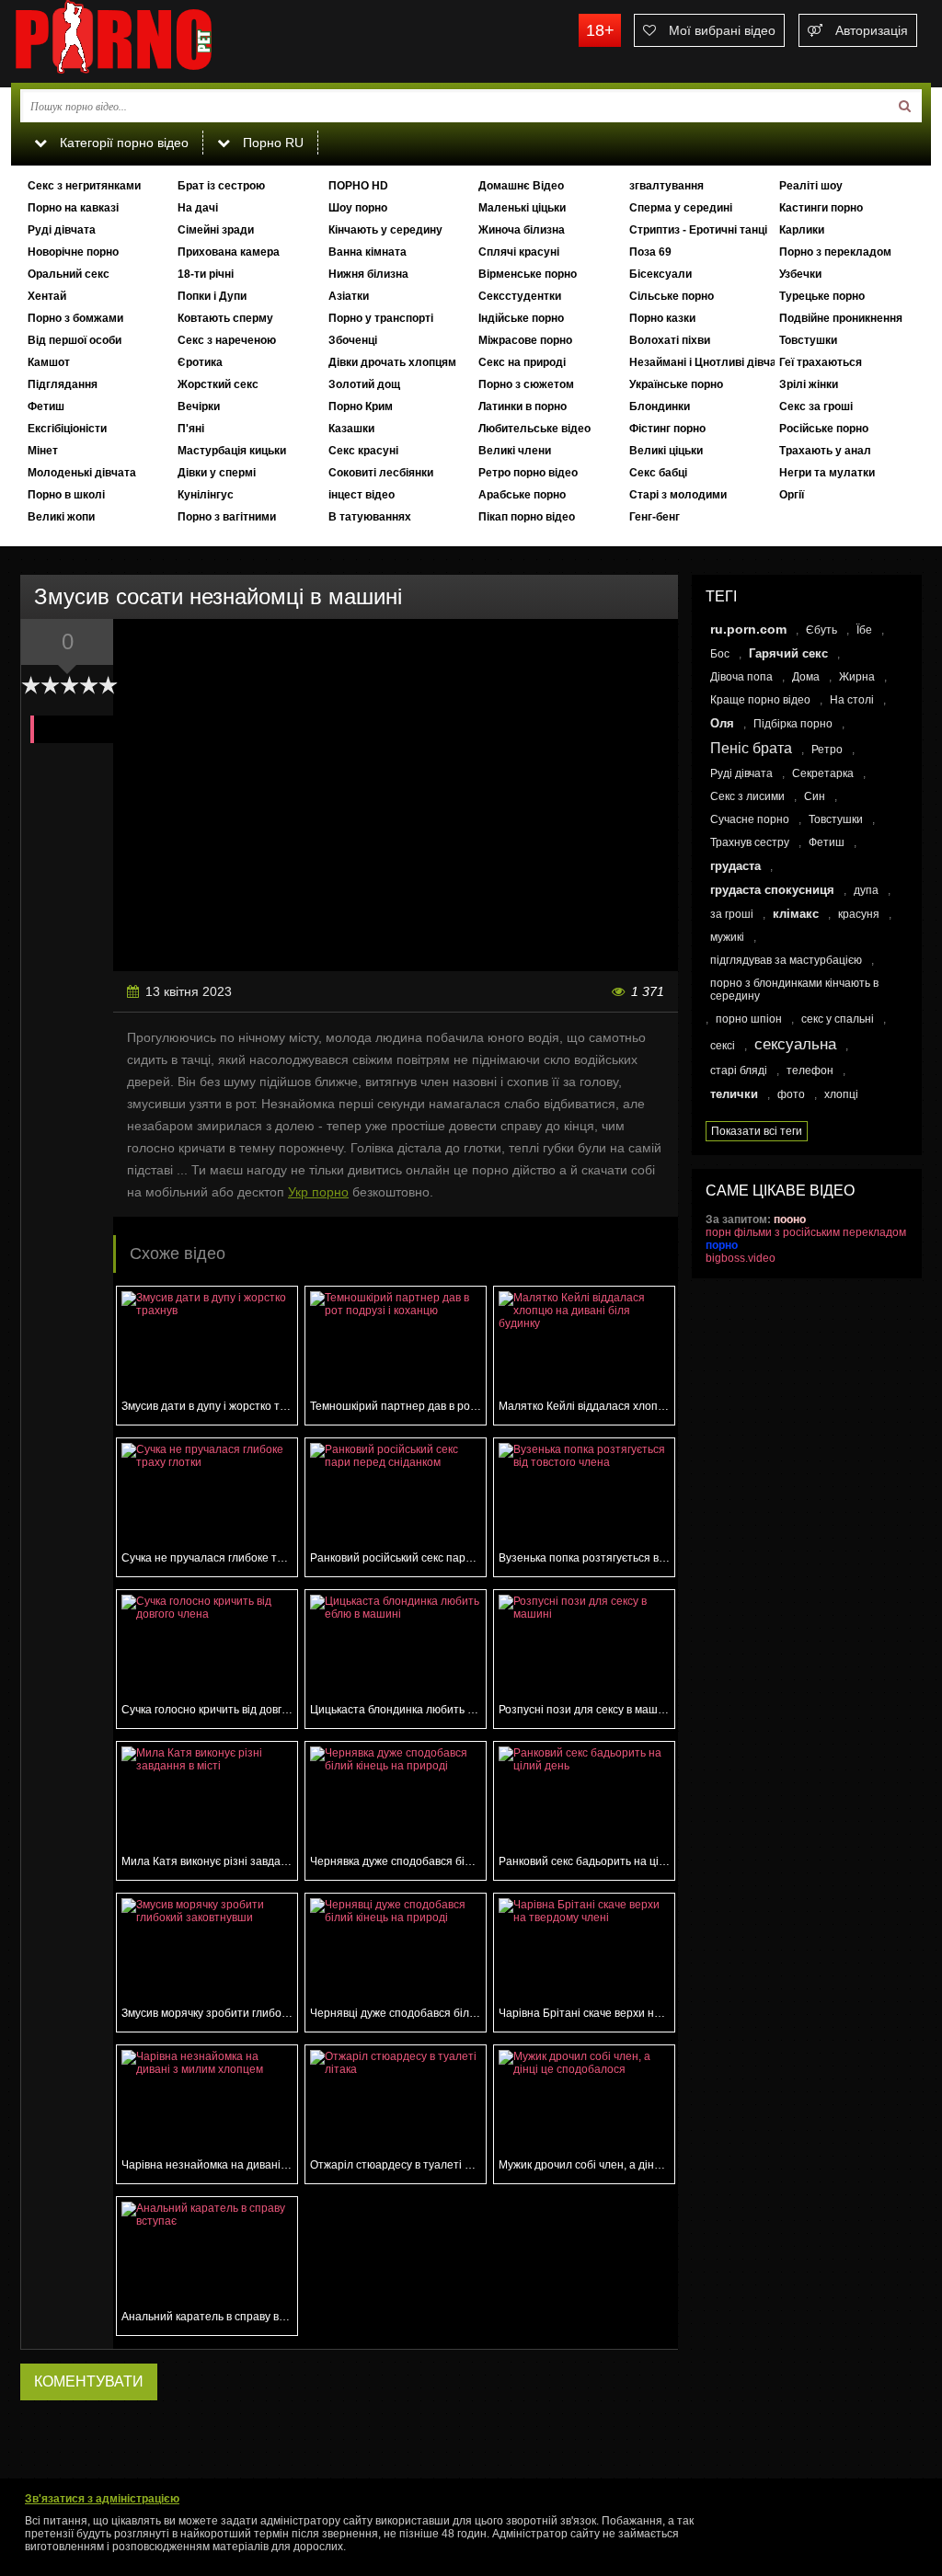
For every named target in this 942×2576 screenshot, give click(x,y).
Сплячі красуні (519, 252)
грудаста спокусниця (772, 890)
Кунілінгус (206, 495)
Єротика (200, 362)
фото (791, 1094)
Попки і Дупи (212, 296)
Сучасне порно (750, 819)
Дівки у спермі (217, 473)
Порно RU (271, 143)
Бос (720, 654)
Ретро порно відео (528, 473)
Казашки (351, 429)
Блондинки (660, 406)
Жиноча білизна (522, 230)
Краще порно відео (760, 700)
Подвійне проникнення (841, 318)
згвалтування (666, 186)
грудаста (735, 866)
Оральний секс (69, 274)
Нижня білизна (368, 274)
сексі (723, 1046)
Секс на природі (522, 362)
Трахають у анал (825, 451)
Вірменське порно (528, 274)
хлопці (841, 1094)
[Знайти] (905, 106)
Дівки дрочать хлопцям (392, 362)
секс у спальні (838, 1019)
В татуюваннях (370, 517)
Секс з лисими (747, 796)
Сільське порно (672, 296)
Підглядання (63, 384)
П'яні (191, 429)
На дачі (198, 208)
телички (734, 1094)
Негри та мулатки (827, 473)
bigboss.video (741, 1258)
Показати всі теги (757, 1131)
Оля (722, 723)
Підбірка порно (793, 724)
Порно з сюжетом (526, 384)
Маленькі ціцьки (522, 208)
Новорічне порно (73, 252)
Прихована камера (229, 252)
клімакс (796, 914)
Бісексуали (661, 274)
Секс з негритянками (84, 186)
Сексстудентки (520, 296)
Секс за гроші (816, 406)
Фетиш (46, 406)
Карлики (802, 230)
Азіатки (349, 296)
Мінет (43, 451)
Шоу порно (358, 208)
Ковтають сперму (225, 318)
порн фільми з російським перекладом (806, 1232)
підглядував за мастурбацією (786, 960)
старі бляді (739, 1070)
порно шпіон (749, 1019)
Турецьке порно (822, 296)
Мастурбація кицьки (232, 451)
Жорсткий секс (218, 384)
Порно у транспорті (381, 318)
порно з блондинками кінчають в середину (794, 990)
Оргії (792, 495)
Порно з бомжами (75, 318)
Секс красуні (363, 451)
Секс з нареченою (227, 340)
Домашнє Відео (521, 186)
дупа (866, 890)
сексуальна (795, 1044)
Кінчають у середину (385, 230)
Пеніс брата (751, 748)
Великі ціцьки (666, 451)
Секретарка (823, 773)
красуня (859, 914)
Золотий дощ (364, 384)
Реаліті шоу (811, 186)
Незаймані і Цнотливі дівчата (702, 362)
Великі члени (515, 451)
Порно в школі (66, 495)
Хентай (47, 296)
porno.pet (149, 41)
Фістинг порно (667, 429)
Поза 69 (650, 252)
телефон (810, 1070)
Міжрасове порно (525, 340)
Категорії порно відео (122, 143)
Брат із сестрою (221, 186)
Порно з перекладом (835, 252)
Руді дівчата (62, 230)
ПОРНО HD (358, 186)
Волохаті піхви (670, 340)
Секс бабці (658, 473)
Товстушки (808, 340)
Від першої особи (75, 340)
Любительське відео (534, 429)
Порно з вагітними (227, 517)
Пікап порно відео (527, 517)
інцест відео (362, 495)
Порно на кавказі (73, 208)
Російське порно (824, 429)
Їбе (864, 630)
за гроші (732, 914)
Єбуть (821, 630)
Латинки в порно (523, 406)
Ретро (827, 750)
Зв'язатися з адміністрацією (102, 2499)
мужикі (727, 937)
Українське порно (676, 384)
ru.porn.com (748, 629)
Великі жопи (61, 517)
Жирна (857, 677)
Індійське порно (521, 318)
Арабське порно (522, 495)
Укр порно (318, 1192)
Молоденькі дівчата (82, 473)
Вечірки (199, 406)
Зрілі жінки (809, 384)
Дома (806, 677)
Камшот (49, 362)
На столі (852, 700)
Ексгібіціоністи (67, 429)
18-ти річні (206, 274)
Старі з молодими (678, 495)
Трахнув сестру (750, 842)
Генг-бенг (655, 517)
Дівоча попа (741, 677)
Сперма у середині (681, 208)
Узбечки (800, 274)
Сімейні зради (216, 230)
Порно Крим (361, 406)
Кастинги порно (821, 208)
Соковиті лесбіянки (381, 473)
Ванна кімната (368, 252)
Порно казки (662, 318)
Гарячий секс (788, 653)
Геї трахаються (821, 362)
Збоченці (353, 340)
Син (815, 796)
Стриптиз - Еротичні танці (698, 230)
